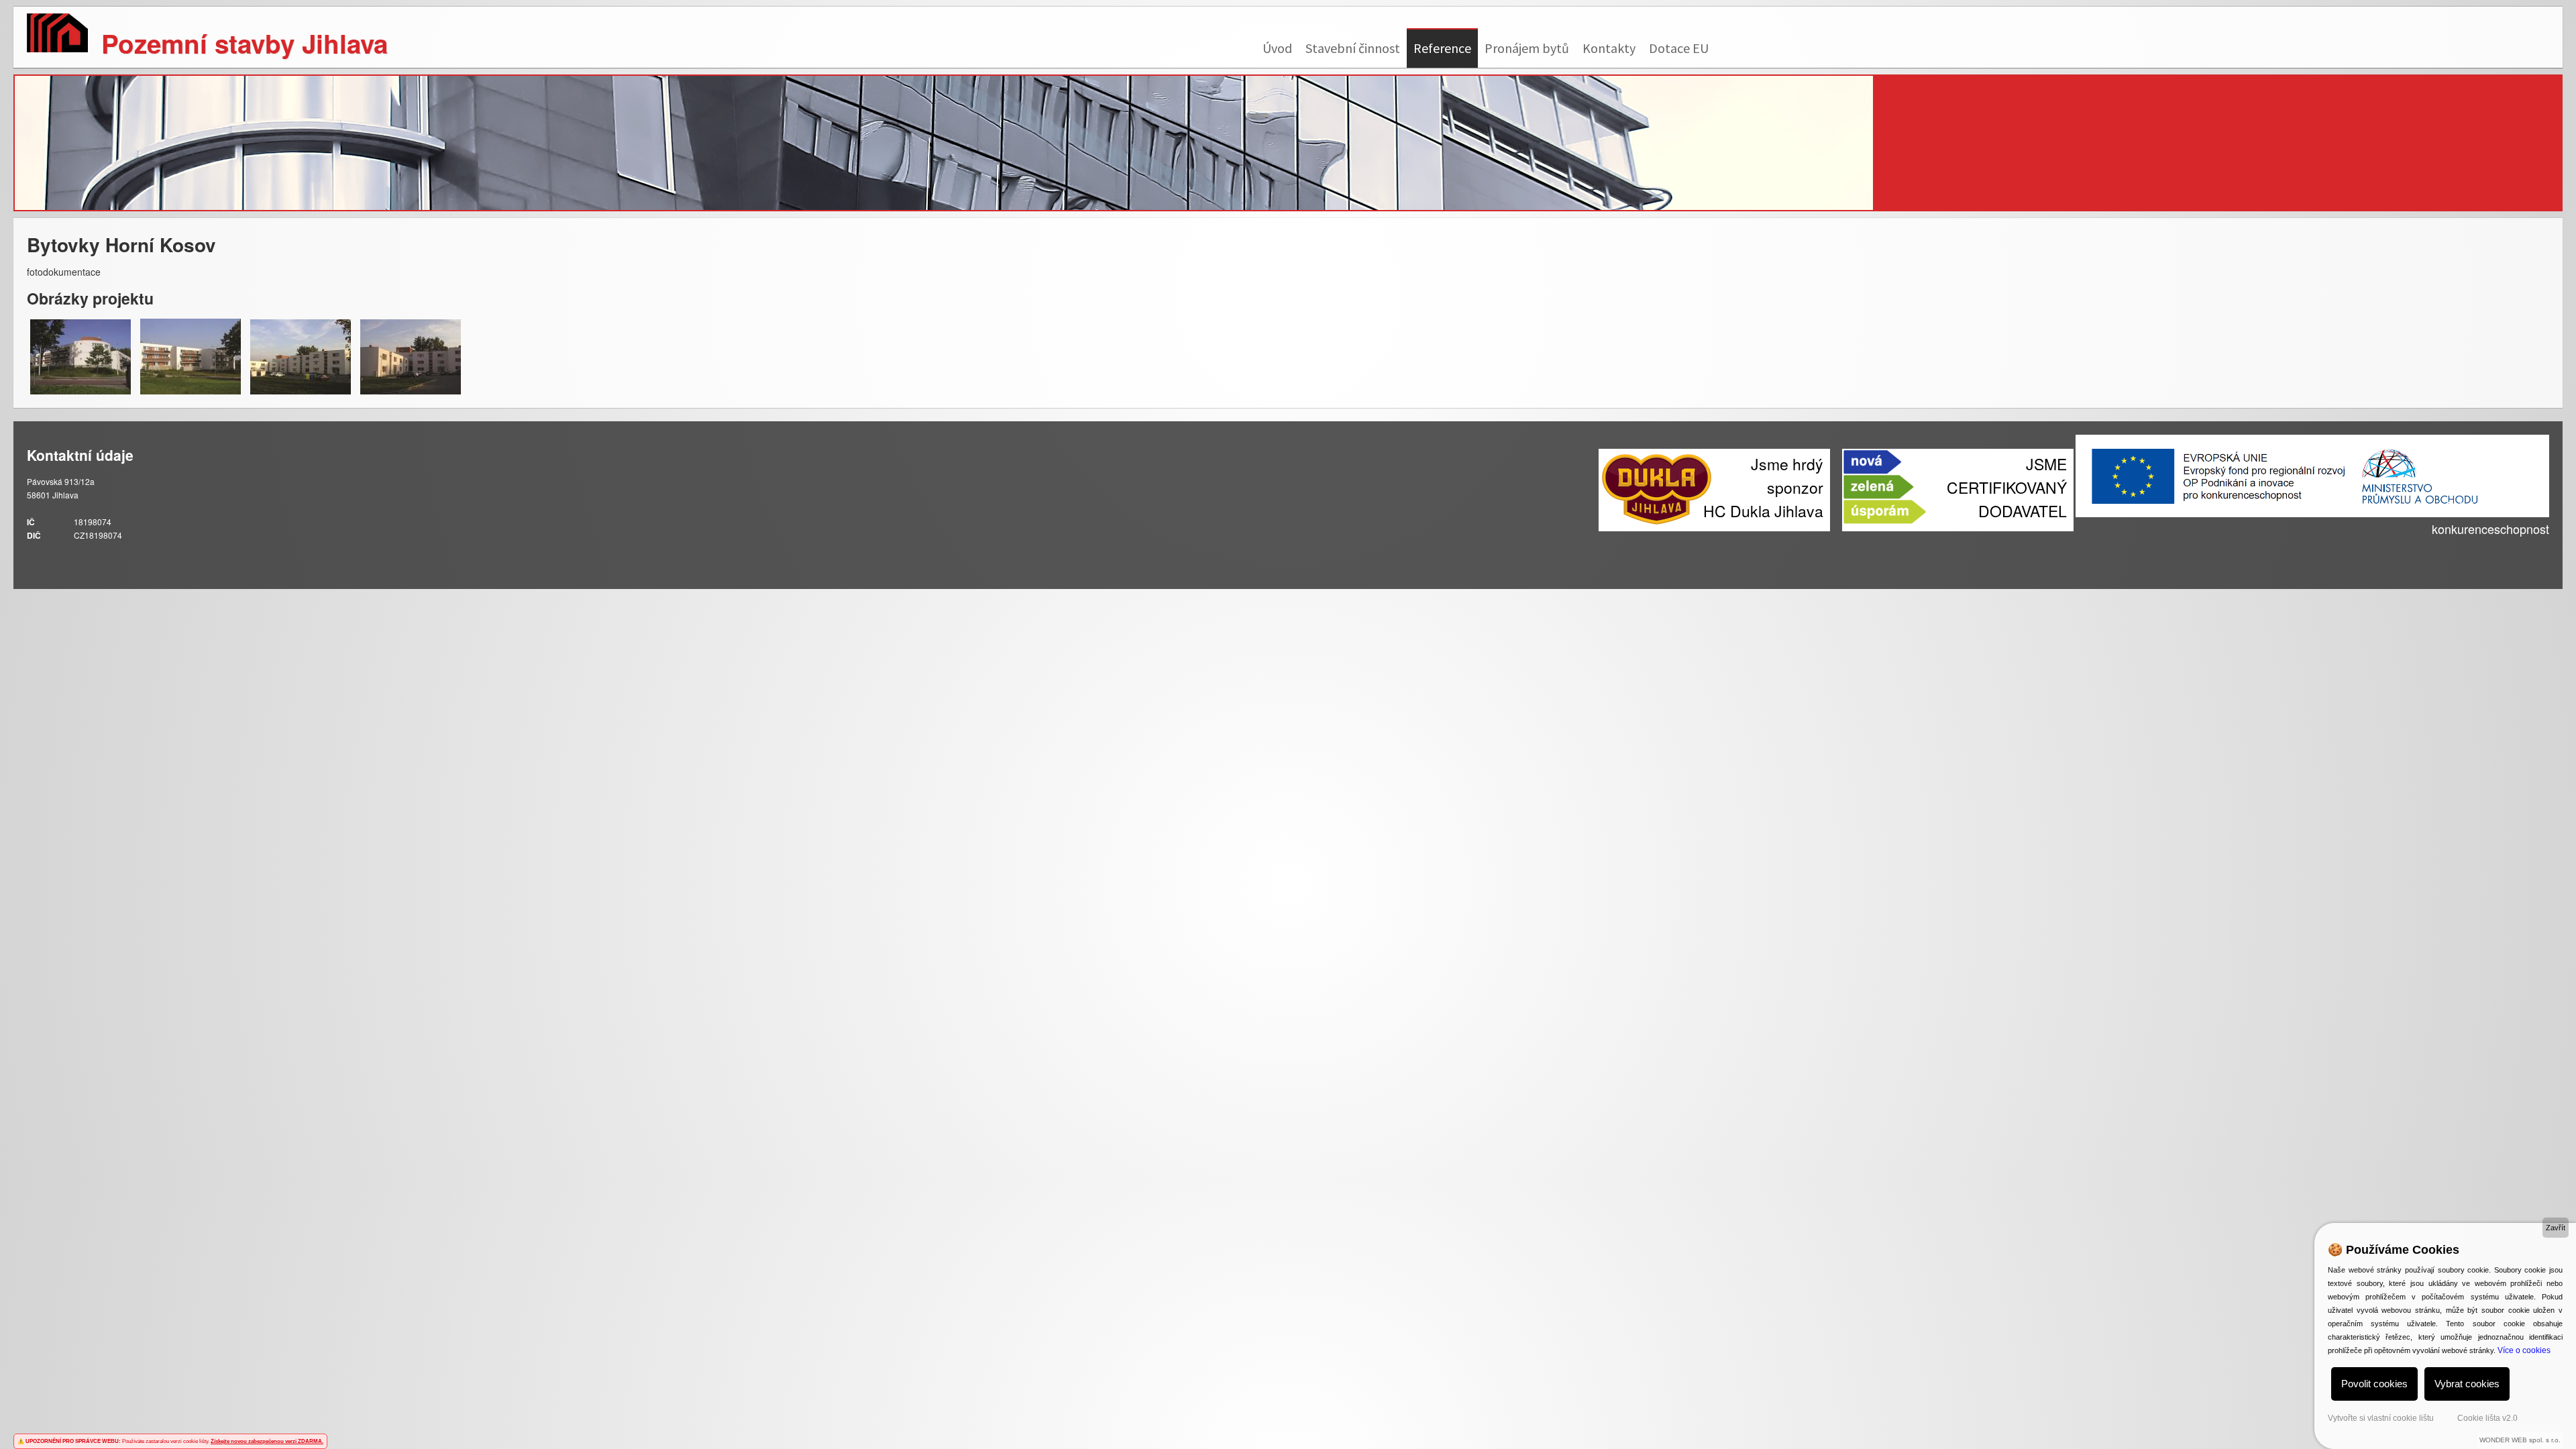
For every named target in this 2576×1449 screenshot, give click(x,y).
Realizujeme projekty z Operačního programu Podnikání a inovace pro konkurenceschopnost (2361, 517)
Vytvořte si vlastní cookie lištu (2381, 1418)
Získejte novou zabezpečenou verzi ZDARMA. (267, 1441)
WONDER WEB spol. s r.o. (2520, 1440)
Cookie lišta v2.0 (2487, 1418)
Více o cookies (2524, 1350)
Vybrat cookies (2467, 1384)
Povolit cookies (2374, 1384)
